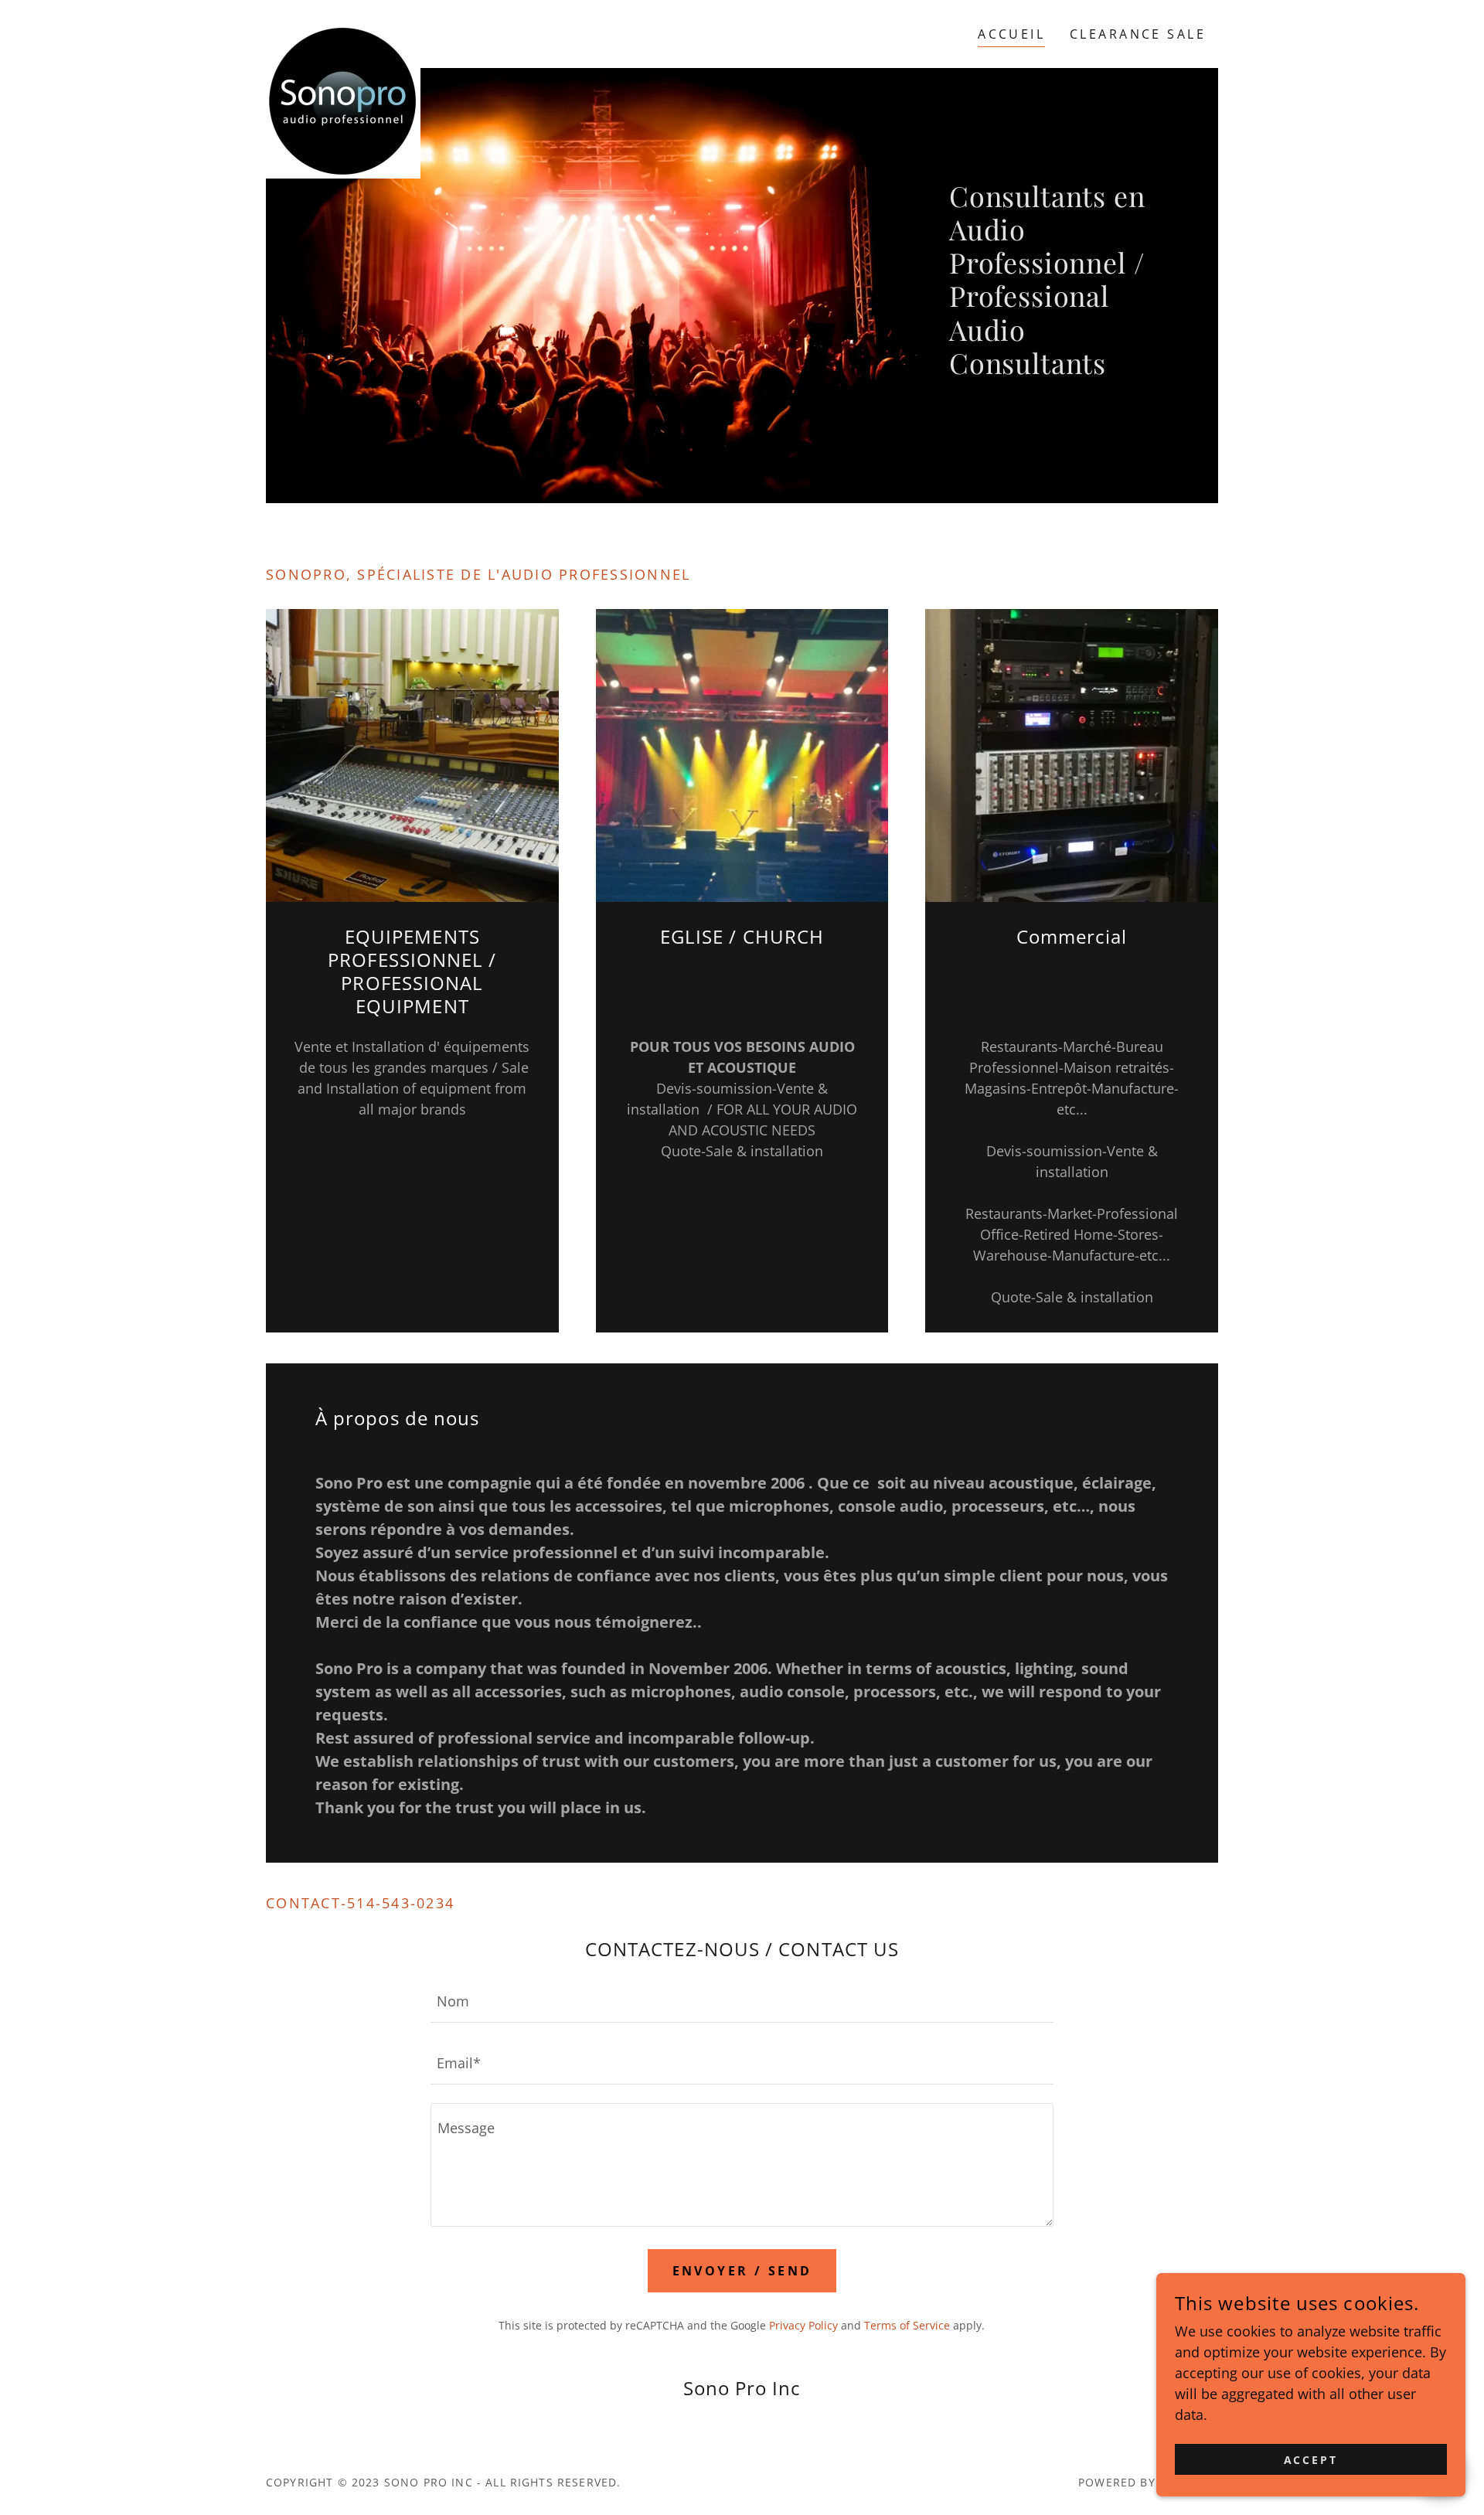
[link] (343, 31)
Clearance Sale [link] (1138, 34)
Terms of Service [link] (907, 2325)
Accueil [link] (1011, 34)
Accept (1311, 2460)
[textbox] (742, 2001)
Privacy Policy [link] (803, 2325)
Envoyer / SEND (742, 2271)
